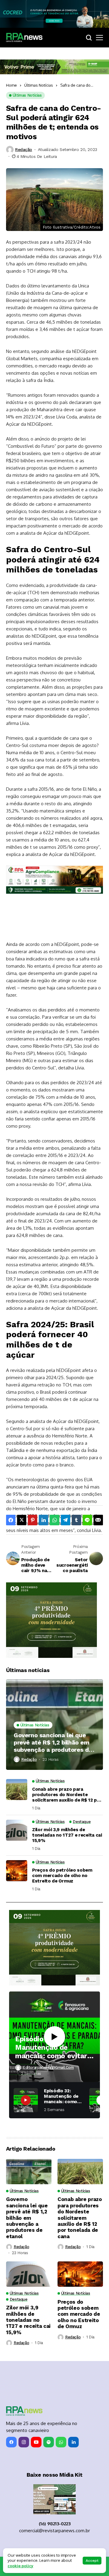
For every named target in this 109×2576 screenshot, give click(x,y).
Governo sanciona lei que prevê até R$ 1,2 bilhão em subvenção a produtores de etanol (53, 1742)
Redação (24, 149)
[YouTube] (36, 2442)
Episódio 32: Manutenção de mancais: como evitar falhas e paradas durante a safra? (51, 2047)
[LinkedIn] (73, 2442)
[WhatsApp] (61, 2442)
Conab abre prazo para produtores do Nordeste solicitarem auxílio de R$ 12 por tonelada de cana (67, 1795)
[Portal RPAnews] (24, 37)
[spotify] (49, 2442)
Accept (92, 2561)
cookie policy (20, 2566)
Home (12, 85)
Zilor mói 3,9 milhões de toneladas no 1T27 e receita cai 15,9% (67, 1835)
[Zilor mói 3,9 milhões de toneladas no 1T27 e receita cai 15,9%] (17, 1830)
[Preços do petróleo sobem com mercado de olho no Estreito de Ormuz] (17, 1871)
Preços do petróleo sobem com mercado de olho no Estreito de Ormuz (62, 1876)
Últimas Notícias (39, 85)
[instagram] (24, 2442)
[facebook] (11, 2442)
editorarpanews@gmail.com (48, 2067)
